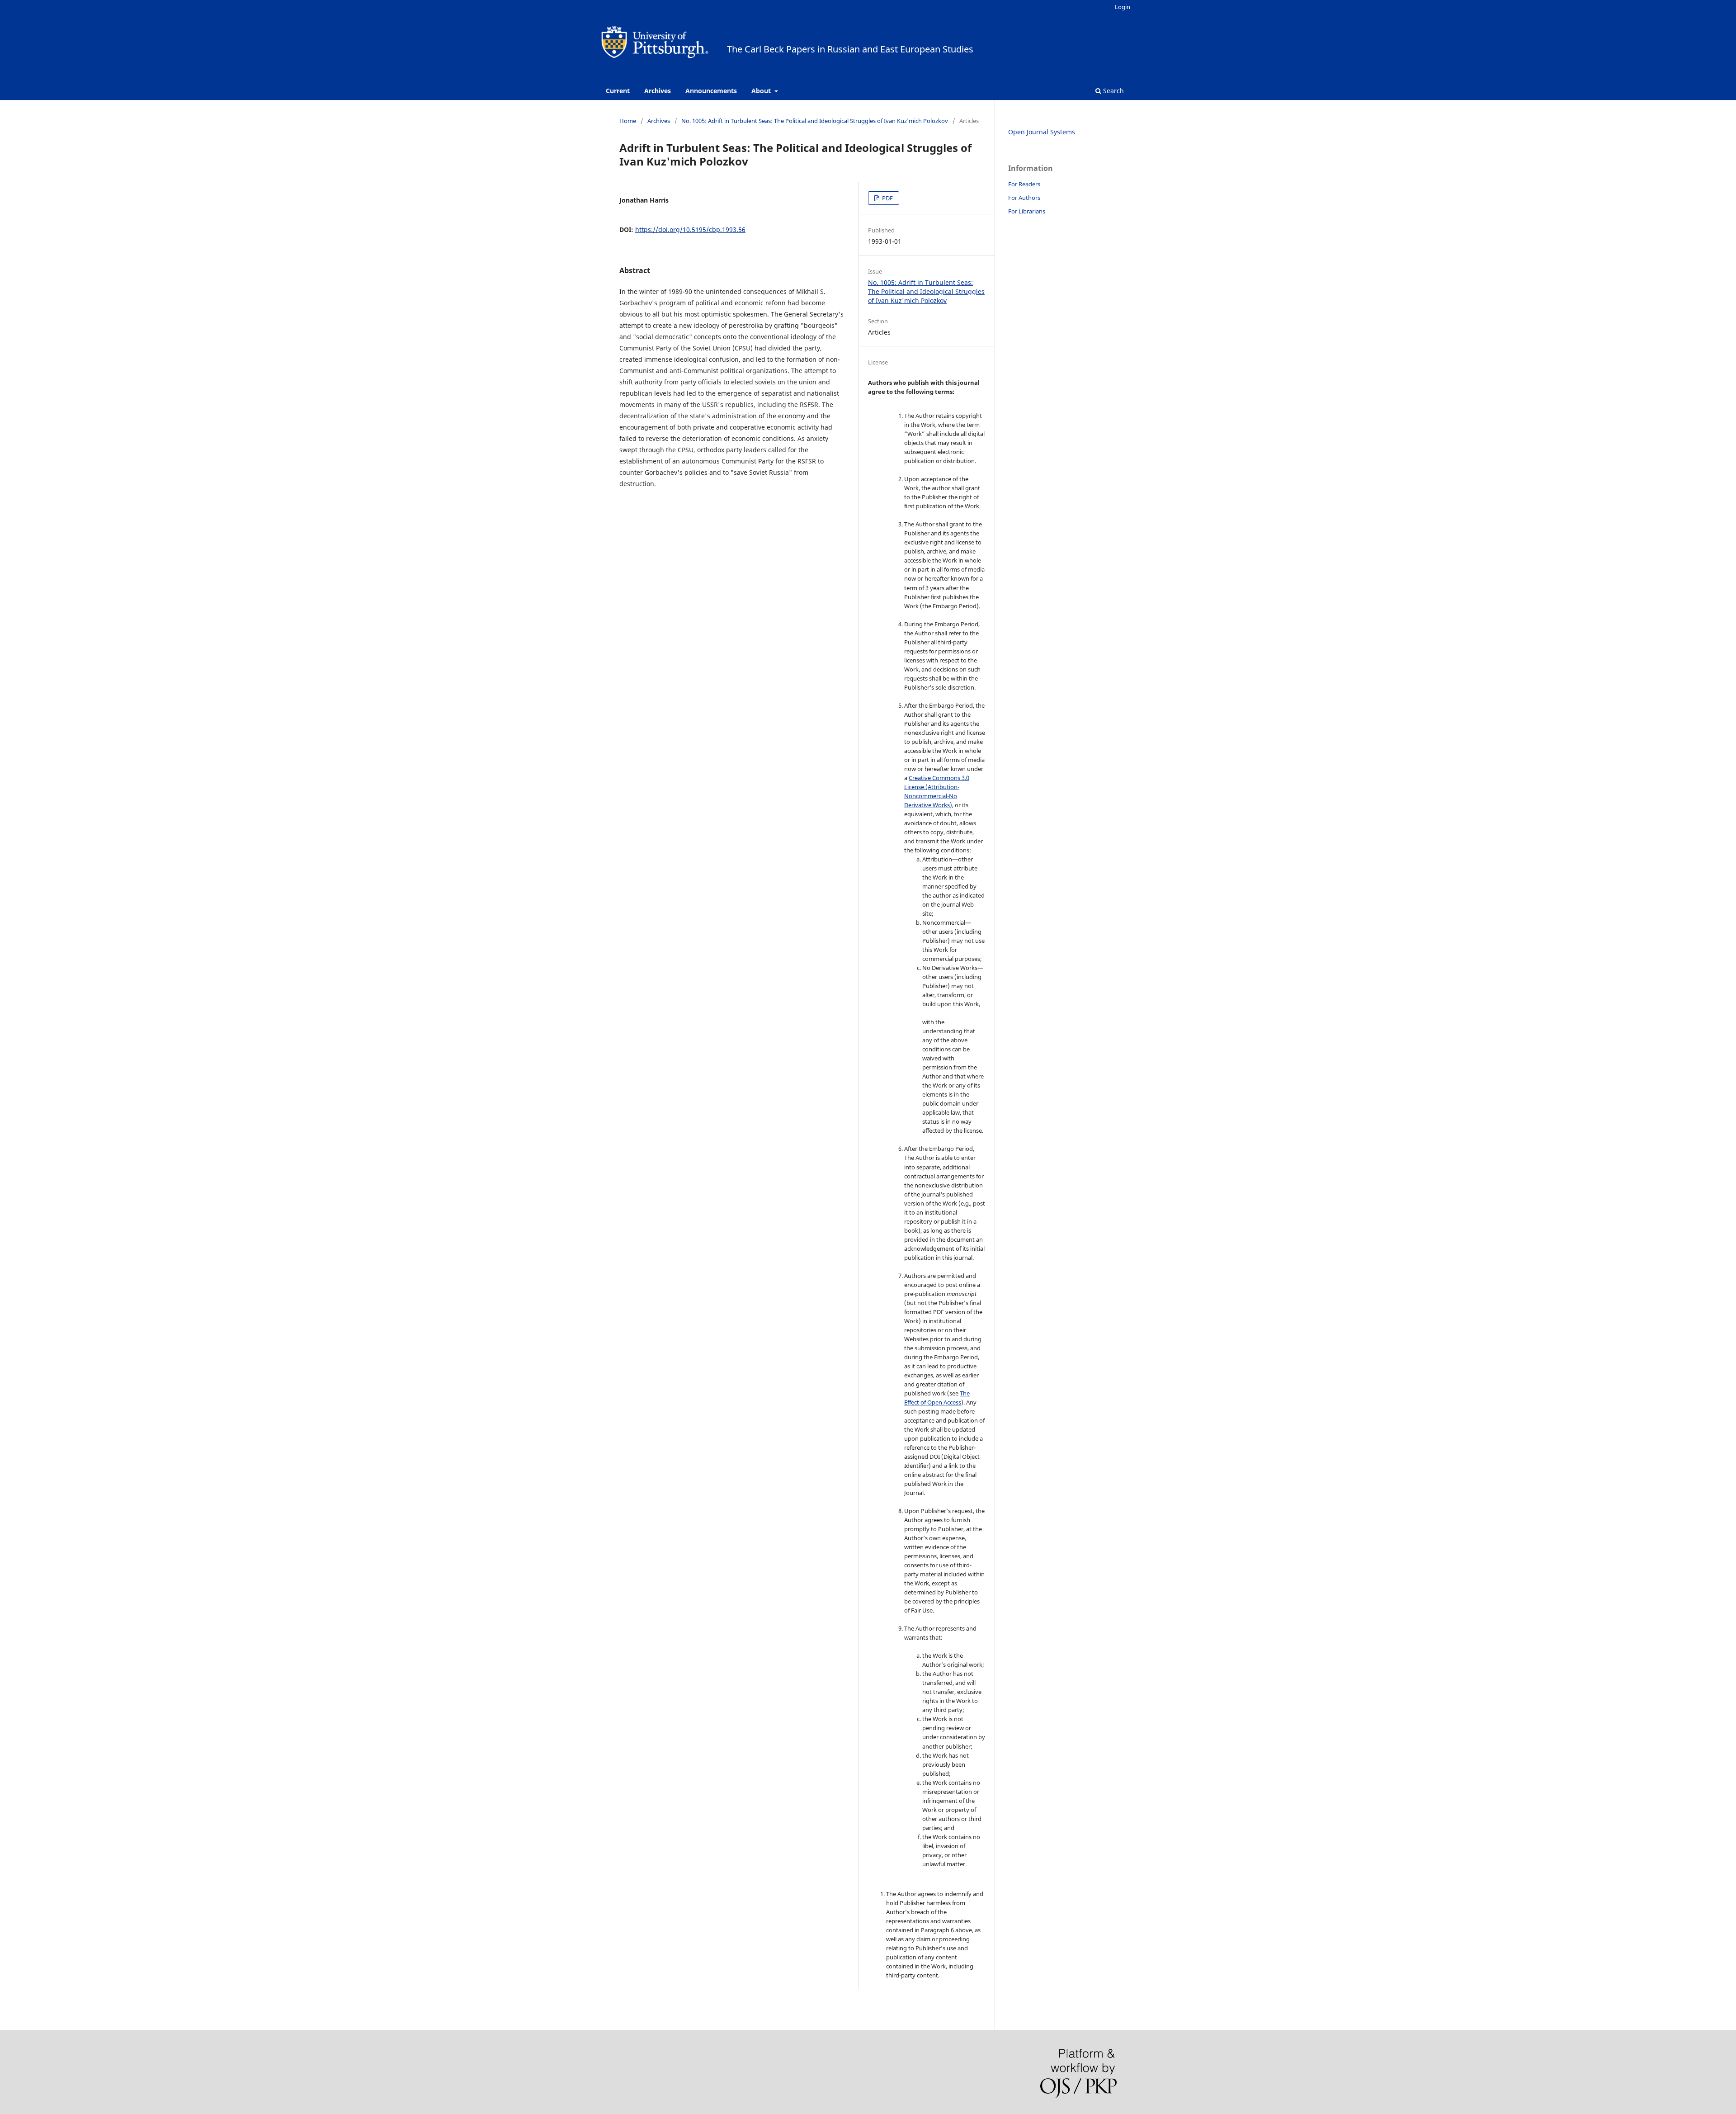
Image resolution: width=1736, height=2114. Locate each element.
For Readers (1024, 184)
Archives (658, 91)
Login (1123, 7)
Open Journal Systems (1042, 132)
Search (1113, 91)
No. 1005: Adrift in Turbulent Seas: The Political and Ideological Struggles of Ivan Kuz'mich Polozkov (815, 121)
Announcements (711, 91)
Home (628, 121)
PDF (887, 198)
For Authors (1024, 198)
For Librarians (1027, 211)
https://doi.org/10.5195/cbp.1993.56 (690, 229)
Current (618, 91)
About (762, 91)
